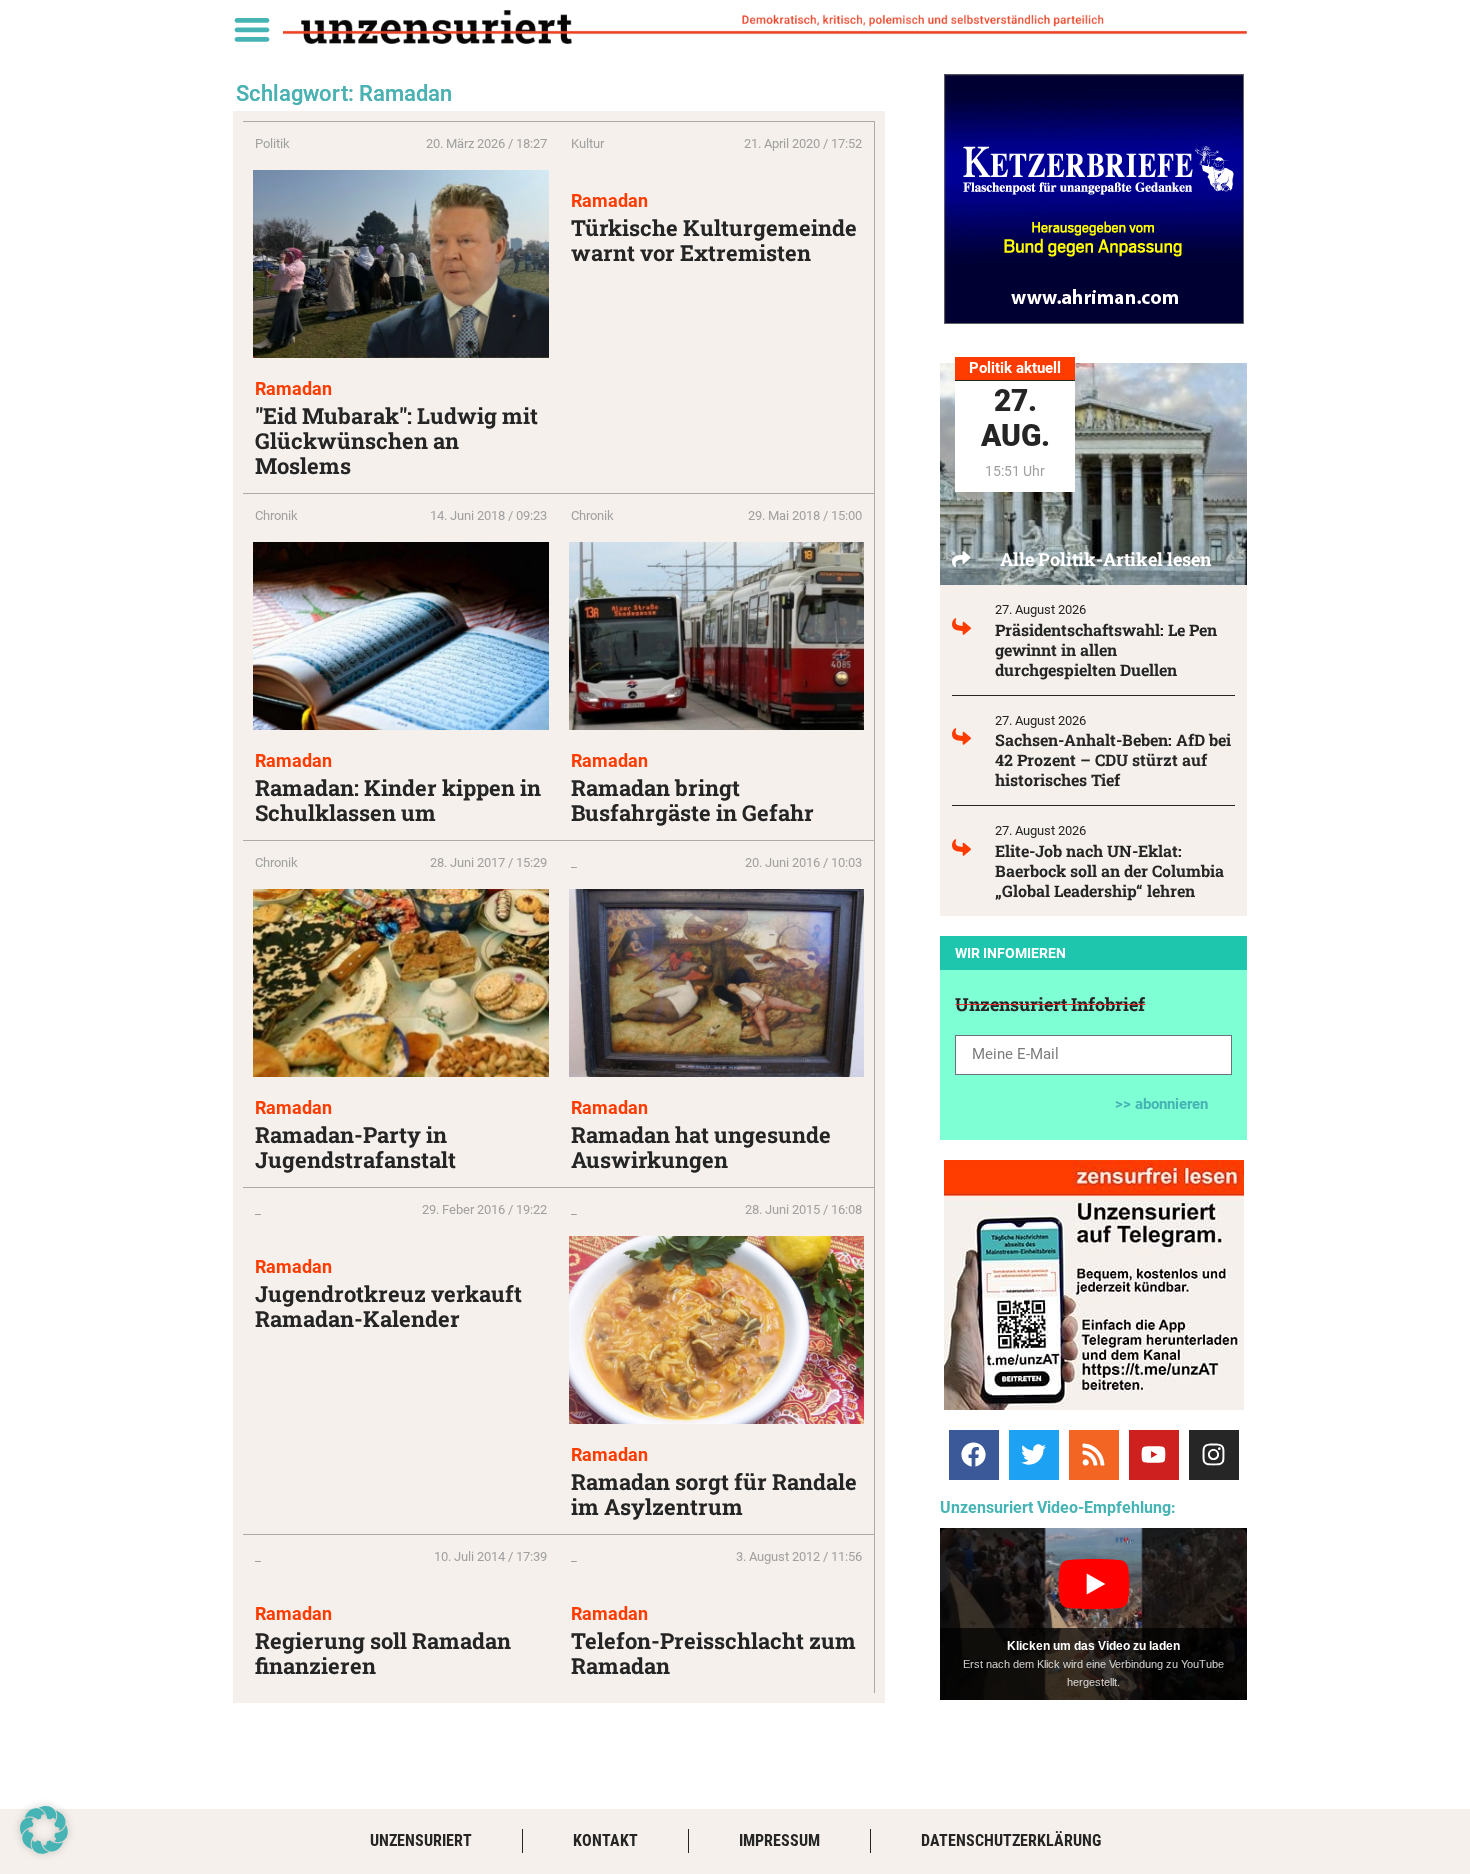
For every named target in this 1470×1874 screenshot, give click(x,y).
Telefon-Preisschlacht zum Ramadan (713, 1653)
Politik (272, 143)
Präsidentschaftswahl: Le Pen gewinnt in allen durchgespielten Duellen (1106, 649)
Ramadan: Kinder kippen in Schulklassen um (398, 800)
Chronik (276, 515)
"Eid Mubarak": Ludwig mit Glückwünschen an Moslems (396, 440)
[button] (251, 28)
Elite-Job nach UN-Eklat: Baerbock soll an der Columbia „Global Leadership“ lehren (1109, 870)
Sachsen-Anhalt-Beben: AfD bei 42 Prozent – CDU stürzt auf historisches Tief (1113, 759)
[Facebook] (974, 1455)
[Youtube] (1154, 1455)
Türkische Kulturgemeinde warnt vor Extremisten (714, 240)
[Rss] (1094, 1455)
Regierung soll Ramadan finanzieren (383, 1653)
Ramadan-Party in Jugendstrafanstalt (355, 1147)
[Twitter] (1034, 1455)
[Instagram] (1214, 1455)
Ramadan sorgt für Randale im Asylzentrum (714, 1494)
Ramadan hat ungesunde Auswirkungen (701, 1147)
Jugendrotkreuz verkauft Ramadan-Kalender (388, 1306)
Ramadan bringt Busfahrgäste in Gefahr (692, 800)
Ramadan (293, 388)
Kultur (587, 143)
